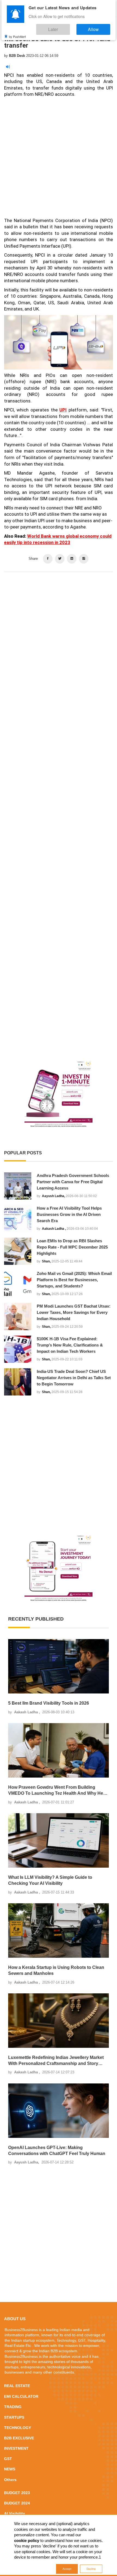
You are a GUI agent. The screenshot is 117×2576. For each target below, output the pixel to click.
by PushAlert (17, 32)
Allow (99, 27)
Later (70, 27)
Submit (41, 1321)
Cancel (76, 1321)
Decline (91, 2569)
